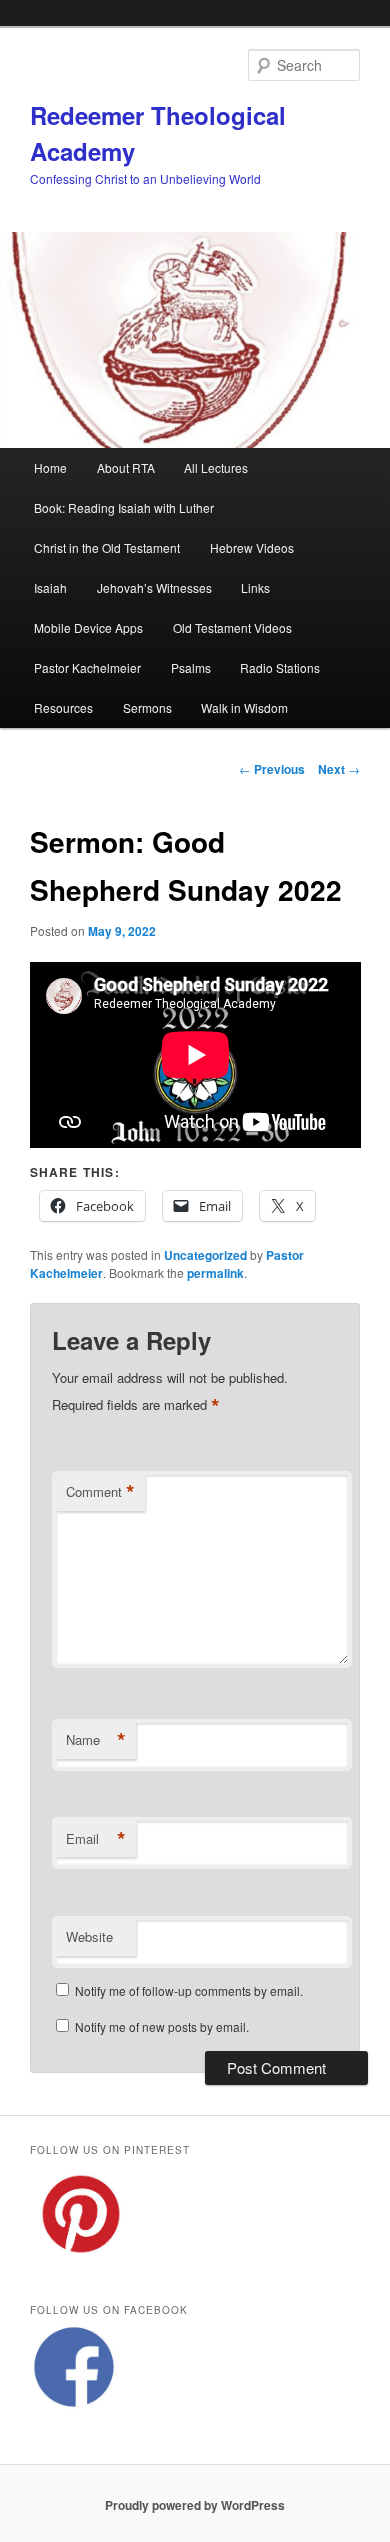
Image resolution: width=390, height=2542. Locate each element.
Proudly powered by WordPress (195, 2505)
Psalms (191, 667)
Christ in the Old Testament (107, 547)
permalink (215, 1273)
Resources (63, 707)
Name (96, 1740)
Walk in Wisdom (244, 707)
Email (96, 1839)
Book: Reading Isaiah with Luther (124, 507)
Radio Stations (280, 667)
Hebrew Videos (252, 547)
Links (255, 587)
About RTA (126, 467)
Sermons (147, 707)
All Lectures (216, 467)
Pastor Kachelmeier (87, 667)
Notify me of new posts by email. (162, 2026)
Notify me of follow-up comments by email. (189, 1990)
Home (50, 467)
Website (89, 1936)
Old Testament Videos (232, 627)
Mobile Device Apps (88, 627)
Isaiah (50, 587)
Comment (100, 1492)
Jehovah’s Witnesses (154, 587)
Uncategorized (205, 1255)
